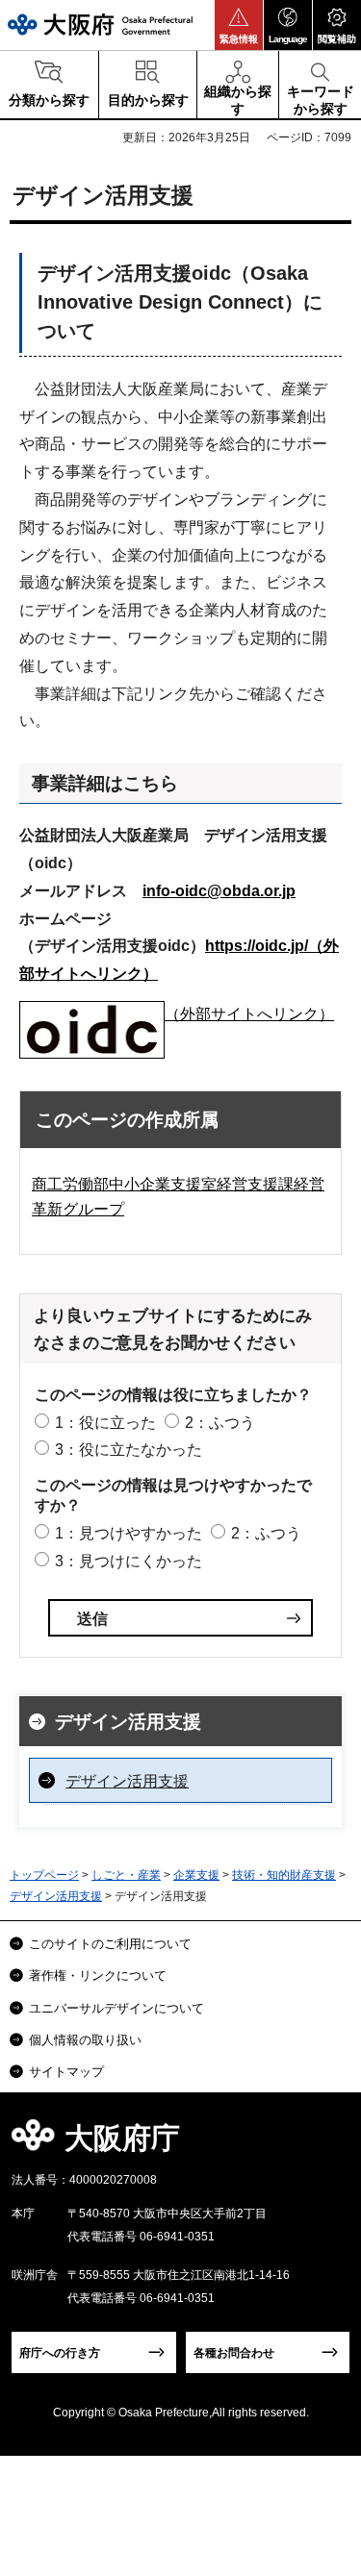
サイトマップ (66, 2072)
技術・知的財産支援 (284, 1875)
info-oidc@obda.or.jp (219, 891)
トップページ (44, 1875)
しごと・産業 (126, 1875)
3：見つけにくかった (129, 1561)
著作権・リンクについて (98, 1976)
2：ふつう (220, 1423)
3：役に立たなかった (129, 1450)
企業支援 (196, 1875)
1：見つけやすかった (129, 1533)
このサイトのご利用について (110, 1944)
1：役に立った (105, 1423)
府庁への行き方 (60, 2353)
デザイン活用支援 (128, 1722)
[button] (239, 25)
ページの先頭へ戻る (324, 2144)
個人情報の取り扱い (85, 2040)
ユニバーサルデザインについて (116, 2008)
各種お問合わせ (234, 2353)
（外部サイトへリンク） (249, 1014)
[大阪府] (100, 25)
